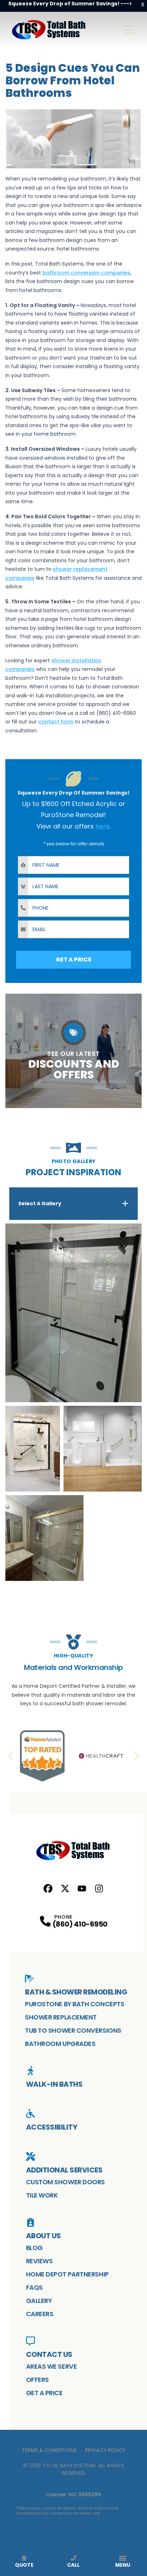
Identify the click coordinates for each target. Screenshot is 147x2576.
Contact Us (49, 2354)
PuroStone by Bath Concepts (75, 2004)
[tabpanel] (73, 1402)
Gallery (39, 2301)
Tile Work (42, 2195)
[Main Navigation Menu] (129, 30)
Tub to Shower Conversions (73, 2030)
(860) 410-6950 (80, 1924)
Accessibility (52, 2127)
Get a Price (44, 2393)
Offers (37, 2380)
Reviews (39, 2261)
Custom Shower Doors (65, 2182)
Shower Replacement (61, 2017)
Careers (40, 2314)
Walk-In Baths (54, 2084)
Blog (34, 2248)
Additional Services (64, 2170)
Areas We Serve (52, 2366)
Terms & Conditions (49, 2450)
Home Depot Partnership (67, 2274)
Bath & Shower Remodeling (76, 1992)
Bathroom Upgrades (60, 2044)
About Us (44, 2236)
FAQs (34, 2287)
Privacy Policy (105, 2450)
